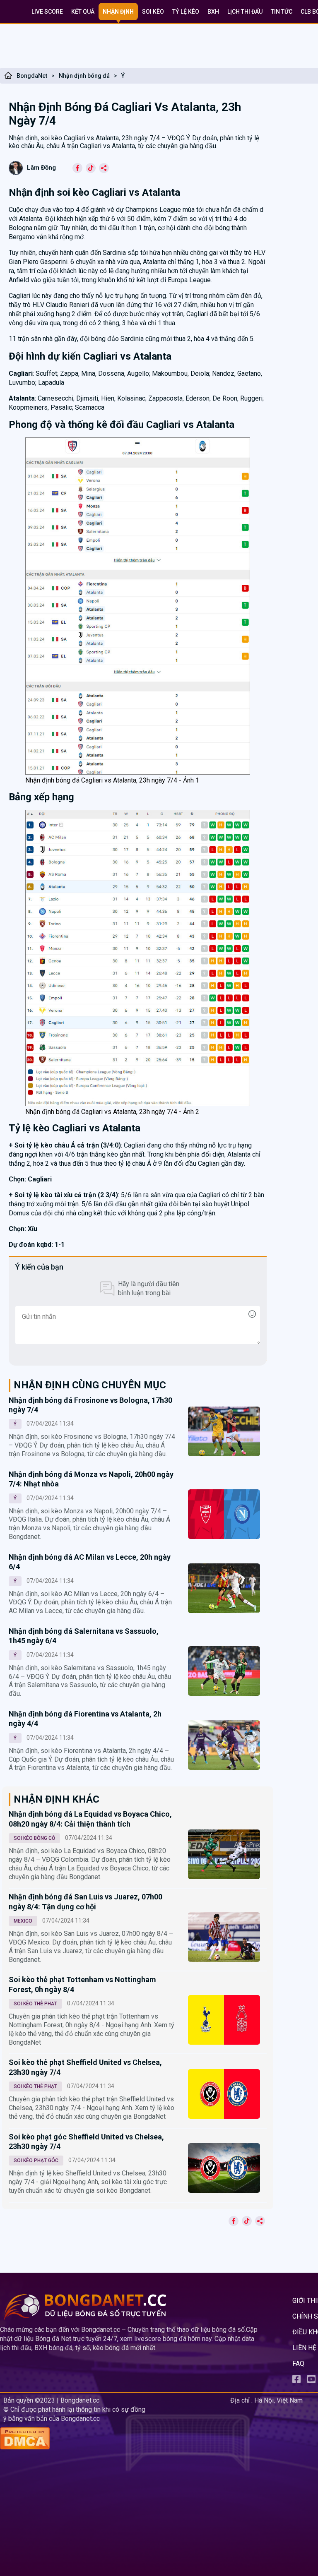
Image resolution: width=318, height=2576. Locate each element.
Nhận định (118, 12)
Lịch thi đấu (245, 12)
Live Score (47, 12)
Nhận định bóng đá (84, 76)
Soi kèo (153, 12)
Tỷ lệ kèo (186, 12)
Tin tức (282, 12)
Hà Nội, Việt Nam (278, 2400)
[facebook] (296, 2381)
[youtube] (311, 2381)
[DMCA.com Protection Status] (113, 2439)
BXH (213, 12)
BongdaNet (32, 76)
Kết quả (83, 12)
